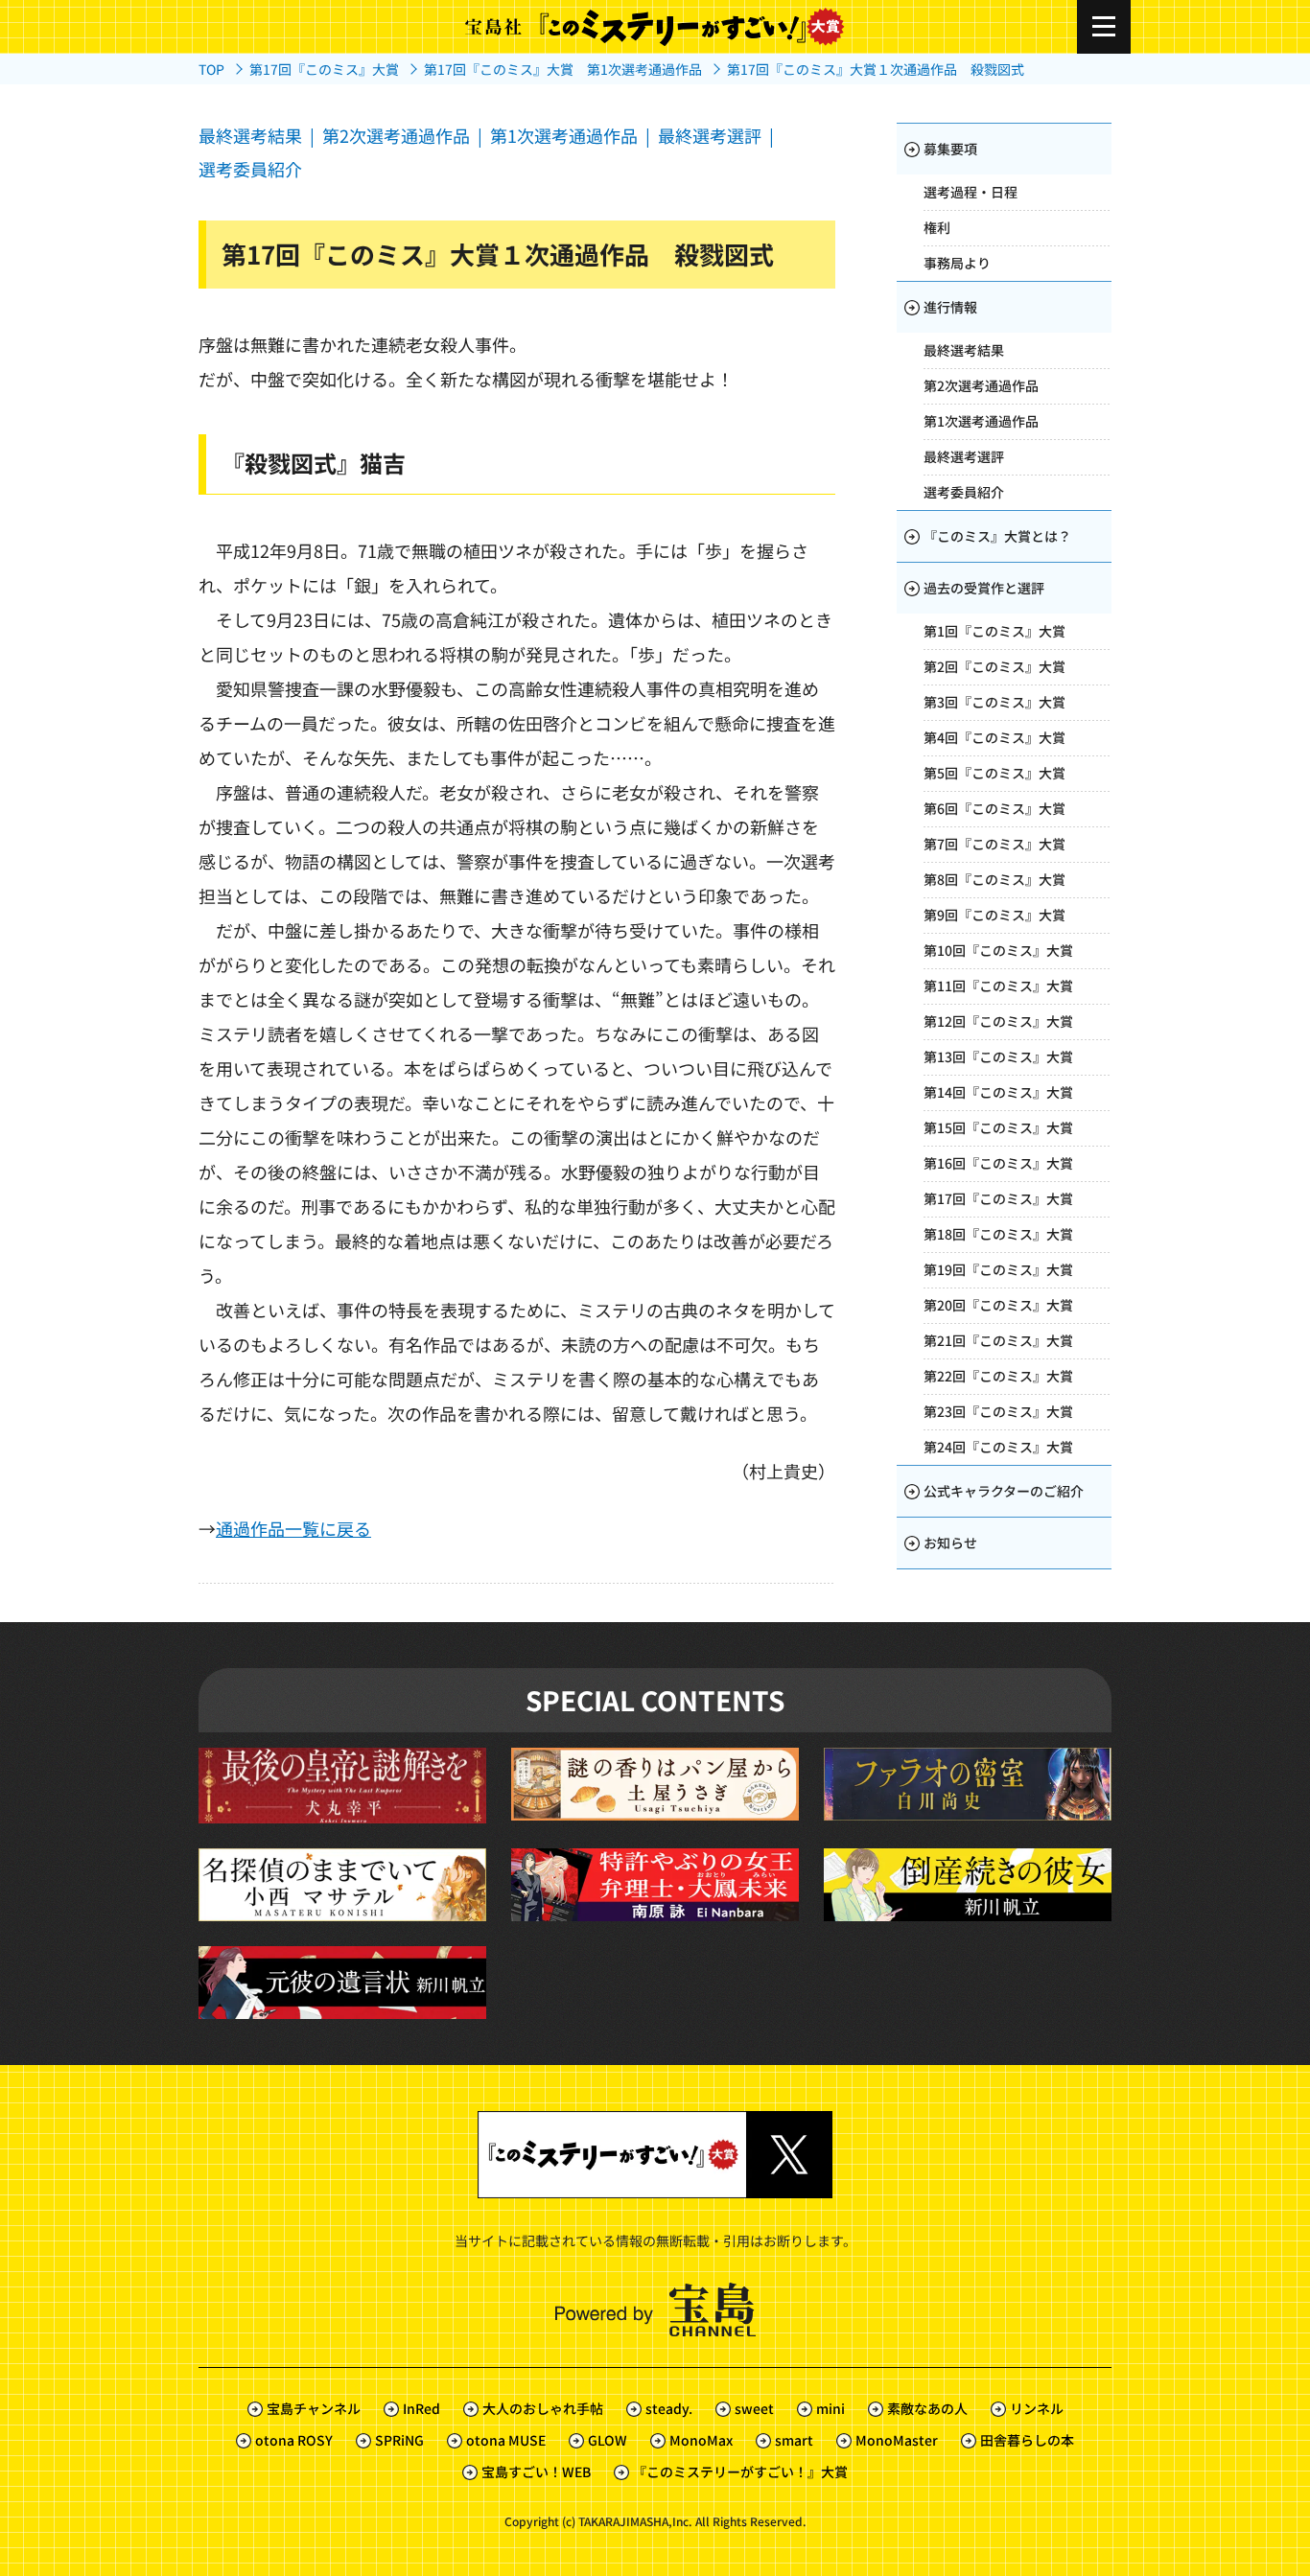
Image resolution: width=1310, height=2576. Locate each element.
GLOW (608, 2440)
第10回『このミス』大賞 (998, 950)
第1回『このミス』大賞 (994, 631)
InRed (421, 2408)
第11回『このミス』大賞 (998, 986)
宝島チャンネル (314, 2408)
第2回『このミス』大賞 (994, 666)
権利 (937, 227)
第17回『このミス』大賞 (998, 1198)
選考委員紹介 (250, 169)
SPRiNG (399, 2440)
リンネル (1037, 2408)
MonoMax (701, 2440)
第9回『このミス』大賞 (994, 915)
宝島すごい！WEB (536, 2472)
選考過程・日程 (971, 192)
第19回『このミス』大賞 (998, 1269)
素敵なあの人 (927, 2408)
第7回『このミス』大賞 (994, 844)
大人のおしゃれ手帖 (543, 2408)
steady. (669, 2408)
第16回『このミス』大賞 (998, 1163)
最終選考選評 (710, 135)
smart (794, 2440)
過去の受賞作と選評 (984, 588)
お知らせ (950, 1543)
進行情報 (950, 307)
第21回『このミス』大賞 (998, 1340)
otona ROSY (294, 2440)
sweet (754, 2408)
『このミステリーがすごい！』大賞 (740, 2472)
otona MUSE (506, 2440)
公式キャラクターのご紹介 (1004, 1491)
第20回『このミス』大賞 (998, 1305)
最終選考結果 (250, 135)
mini (830, 2408)
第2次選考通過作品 (396, 135)
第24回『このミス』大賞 (998, 1447)
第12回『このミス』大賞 (998, 1021)
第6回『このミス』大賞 (994, 808)
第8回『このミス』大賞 (994, 879)
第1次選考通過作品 (564, 135)
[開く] (1104, 27)
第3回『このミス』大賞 (994, 702)
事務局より (957, 263)
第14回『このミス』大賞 (998, 1092)
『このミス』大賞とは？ (997, 536)
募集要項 (950, 149)
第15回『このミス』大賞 (998, 1127)
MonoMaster (897, 2440)
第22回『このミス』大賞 (998, 1376)
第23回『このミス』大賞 (998, 1411)
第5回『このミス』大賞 (994, 773)
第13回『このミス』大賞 (998, 1056)
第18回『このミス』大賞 (998, 1234)
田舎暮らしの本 (1027, 2440)
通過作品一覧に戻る (293, 1528)
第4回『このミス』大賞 (994, 737)
